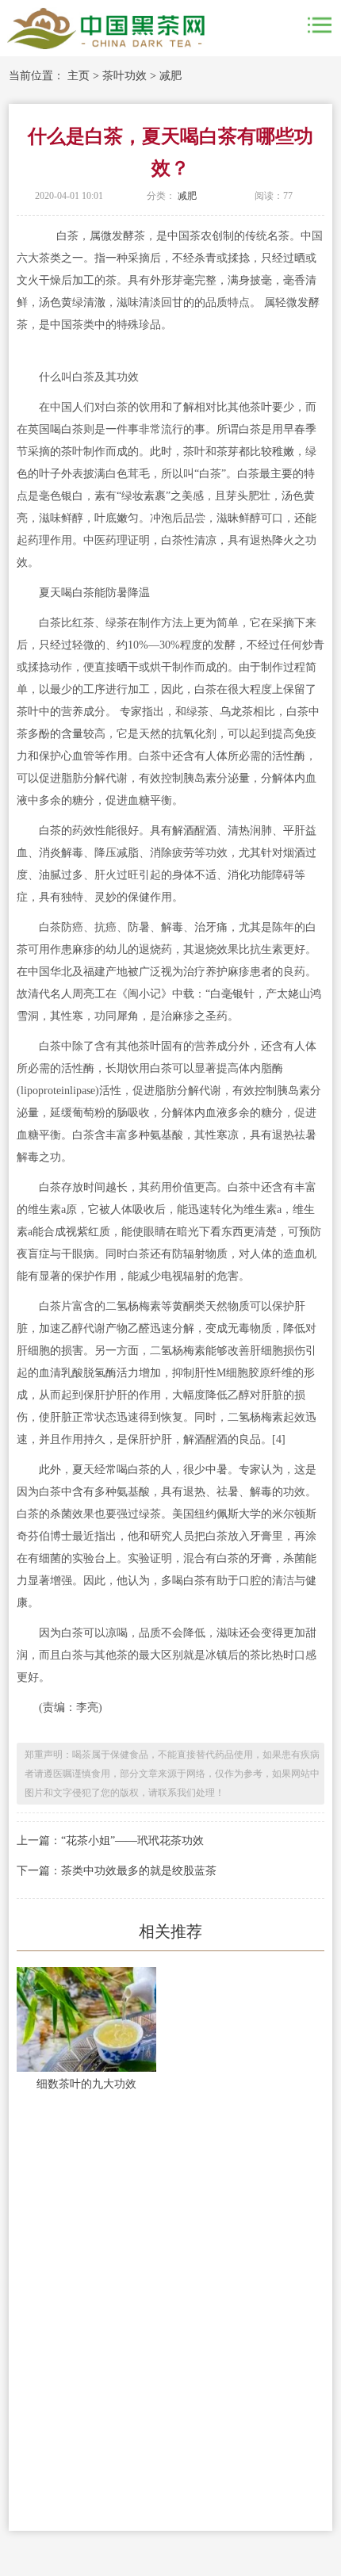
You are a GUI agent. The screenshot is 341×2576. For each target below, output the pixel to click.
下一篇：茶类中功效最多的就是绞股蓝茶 (117, 1871)
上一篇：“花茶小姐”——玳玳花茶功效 (110, 1841)
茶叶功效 (125, 76)
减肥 (170, 76)
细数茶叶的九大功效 (86, 2084)
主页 (79, 76)
